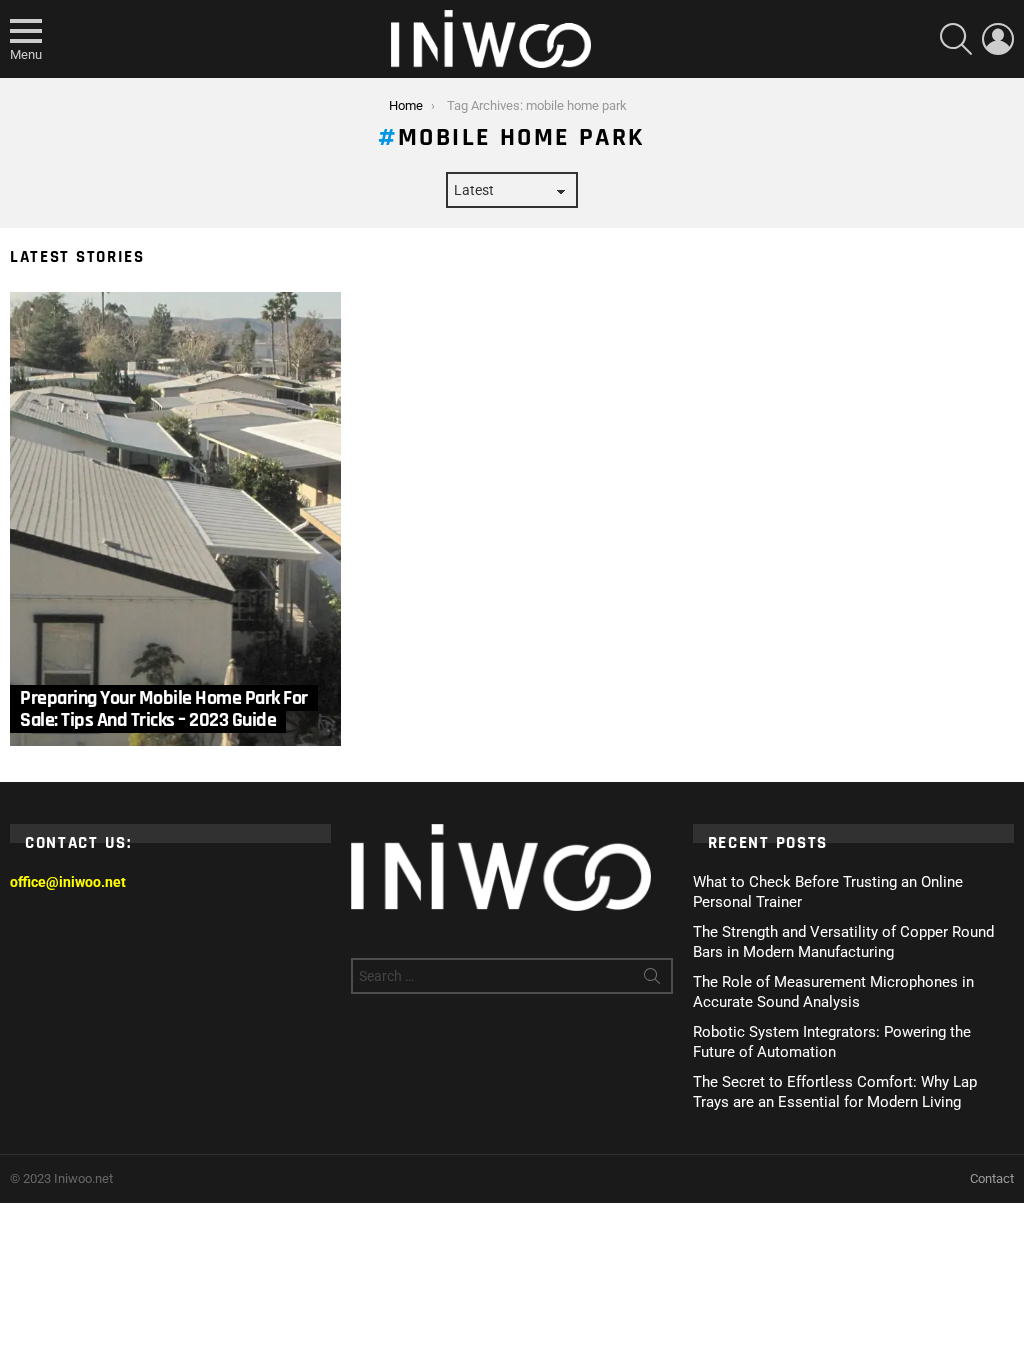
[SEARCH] (956, 39)
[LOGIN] (998, 39)
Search (652, 980)
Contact (992, 1178)
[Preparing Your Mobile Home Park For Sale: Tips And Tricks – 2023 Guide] (175, 519)
